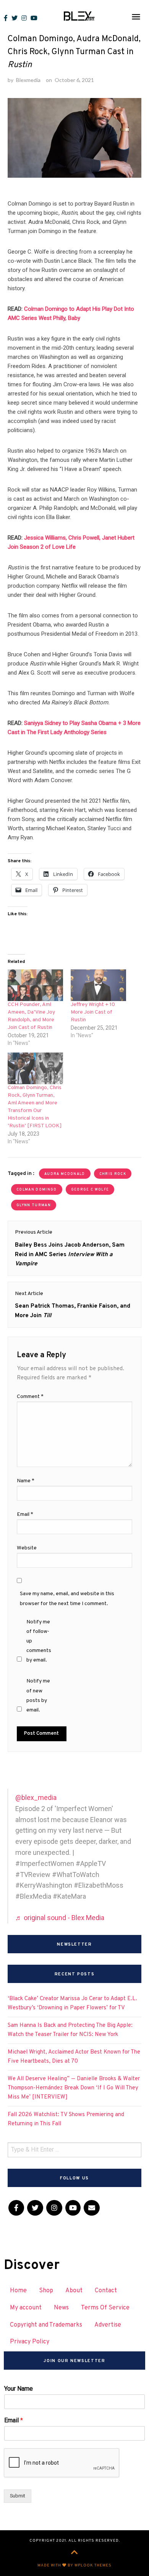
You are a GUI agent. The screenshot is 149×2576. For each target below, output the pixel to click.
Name (26, 1481)
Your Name (19, 2389)
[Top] (74, 2553)
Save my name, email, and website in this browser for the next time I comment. (67, 1599)
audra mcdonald (65, 1174)
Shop (46, 2291)
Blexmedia (28, 80)
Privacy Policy (30, 2342)
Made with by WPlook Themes (74, 2566)
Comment (30, 1397)
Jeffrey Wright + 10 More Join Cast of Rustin (93, 1012)
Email (25, 1515)
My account (26, 2308)
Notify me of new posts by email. (38, 1696)
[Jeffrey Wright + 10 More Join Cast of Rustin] (98, 985)
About (74, 2291)
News (61, 2308)
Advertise (108, 2325)
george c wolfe (90, 1190)
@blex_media (36, 1797)
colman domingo (37, 1190)
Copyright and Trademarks (46, 2325)
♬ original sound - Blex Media (60, 1918)
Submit (18, 2496)
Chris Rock (113, 1174)
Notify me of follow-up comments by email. (39, 1641)
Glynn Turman (34, 1205)
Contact (106, 2291)
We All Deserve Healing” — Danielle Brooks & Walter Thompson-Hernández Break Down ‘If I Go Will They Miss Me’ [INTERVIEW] (74, 2088)
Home (18, 2291)
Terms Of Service (105, 2308)
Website (27, 1548)
